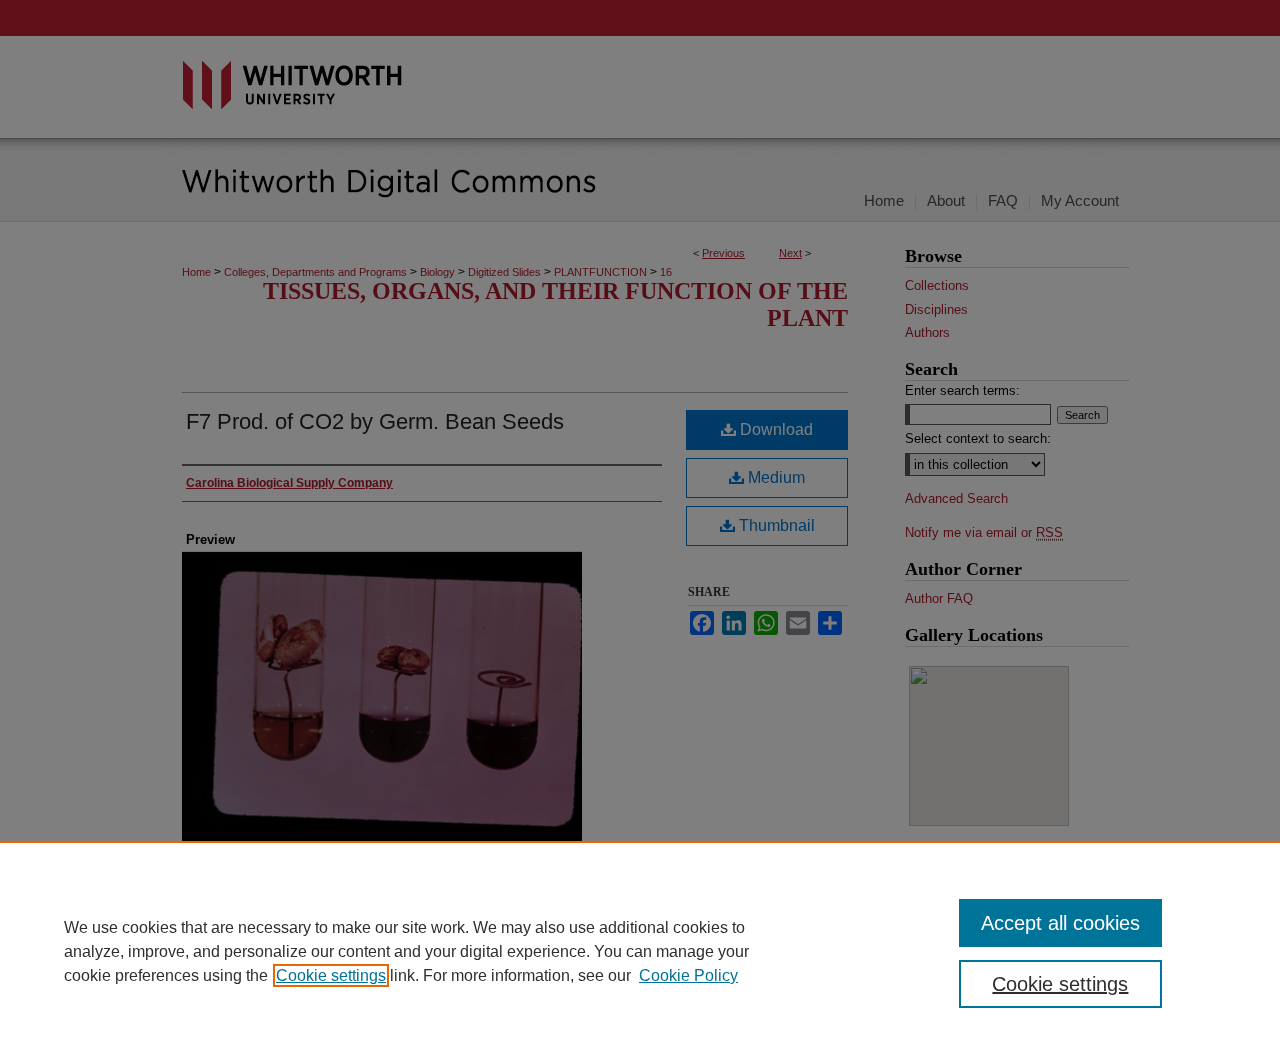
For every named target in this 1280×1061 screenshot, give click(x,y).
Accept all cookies (1060, 923)
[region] (640, 951)
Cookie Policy (688, 975)
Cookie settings (331, 975)
